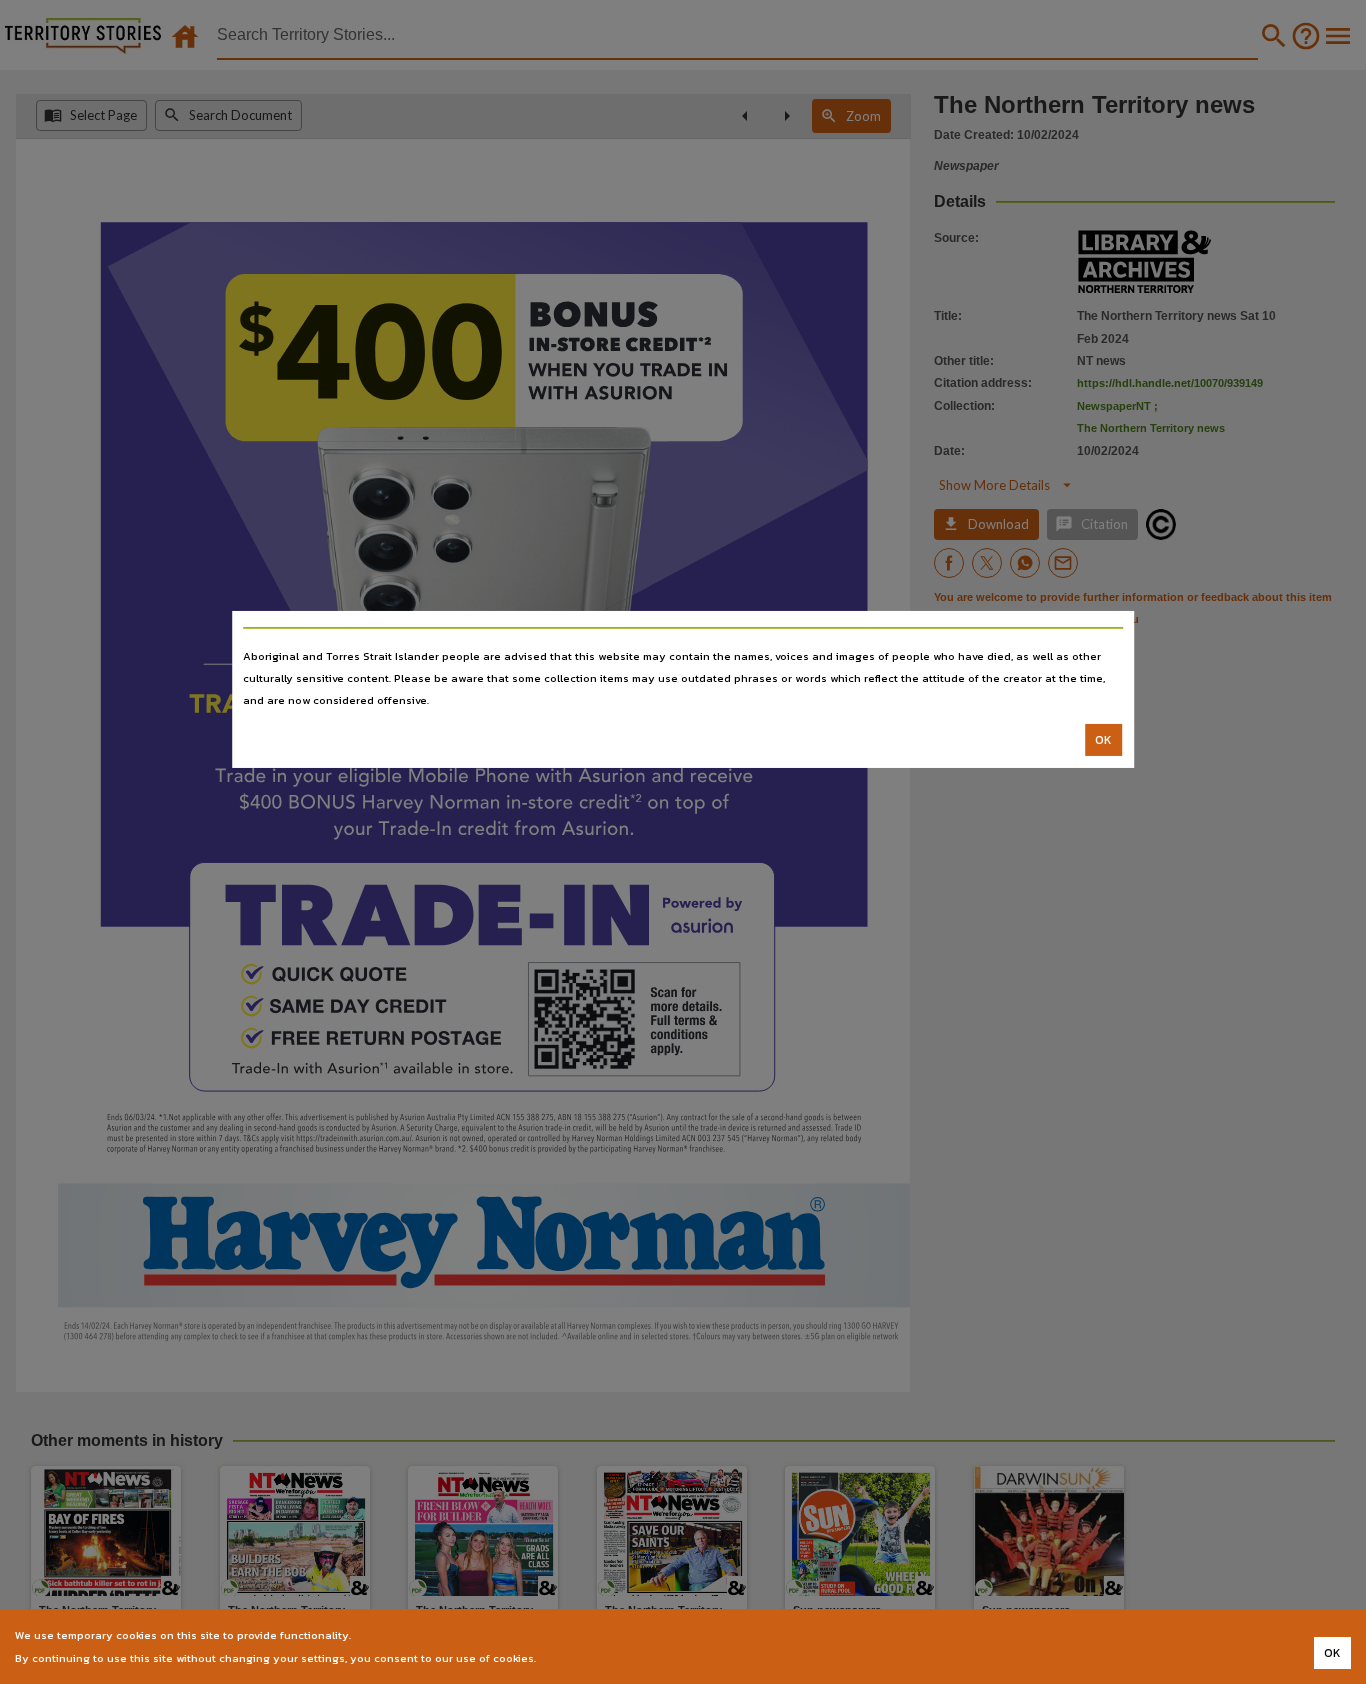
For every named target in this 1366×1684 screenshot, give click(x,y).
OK (1103, 740)
